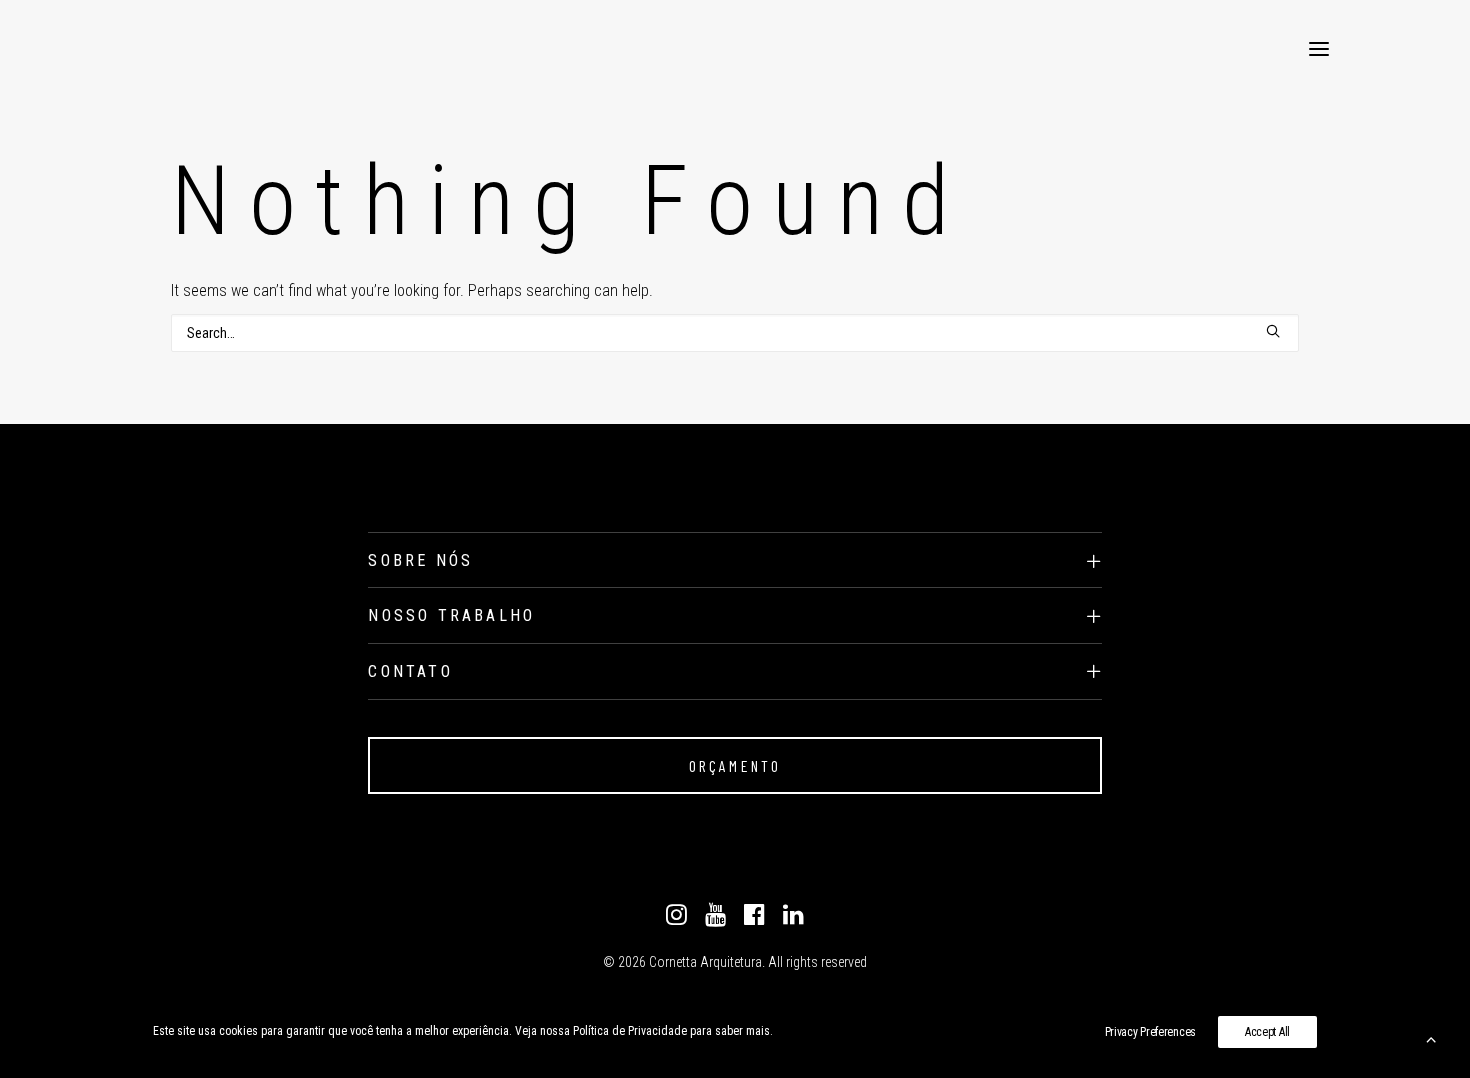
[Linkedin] (793, 920)
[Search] (735, 333)
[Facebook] (754, 920)
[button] (1319, 49)
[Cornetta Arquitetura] (142, 49)
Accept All (1267, 1032)
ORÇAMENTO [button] (735, 765)
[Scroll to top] (1431, 1037)
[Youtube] (715, 920)
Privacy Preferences (1150, 1032)
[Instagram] (676, 920)
